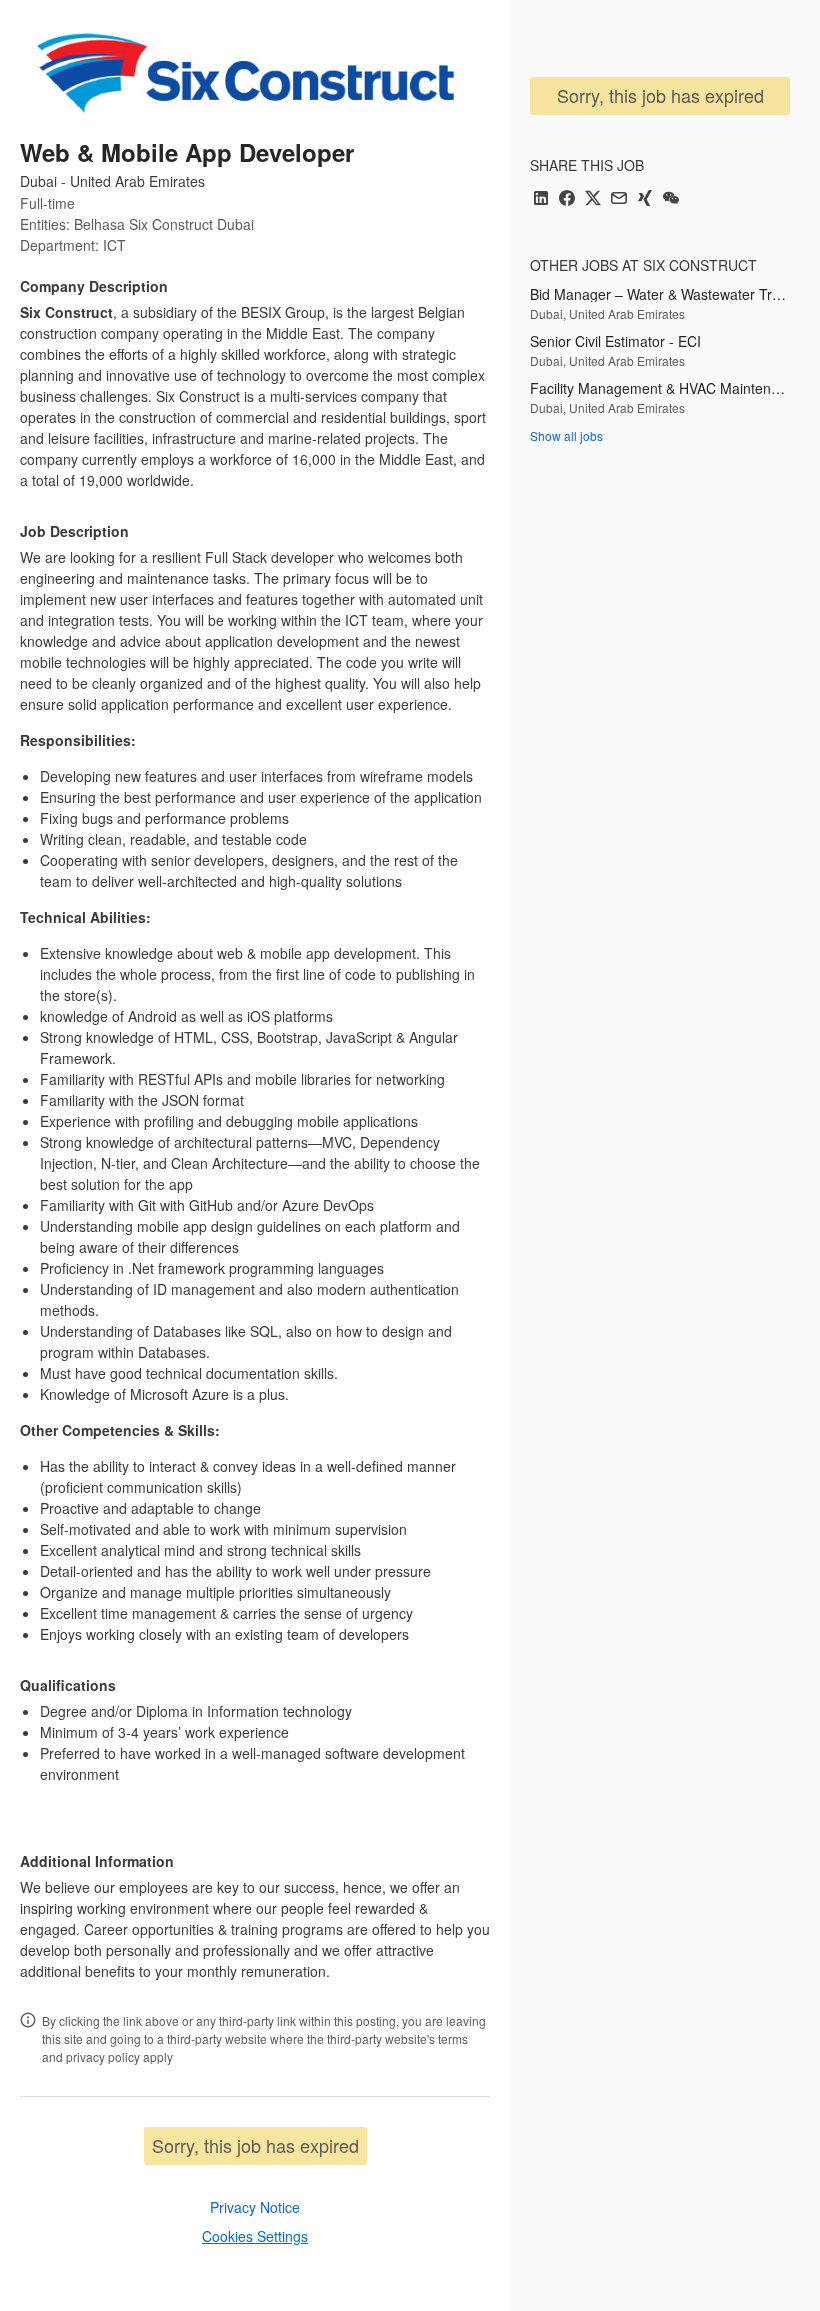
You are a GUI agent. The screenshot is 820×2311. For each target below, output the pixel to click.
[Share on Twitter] (593, 199)
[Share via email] (619, 199)
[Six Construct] (241, 72)
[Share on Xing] (645, 199)
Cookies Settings (255, 2236)
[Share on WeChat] (671, 199)
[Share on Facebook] (567, 199)
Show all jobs (566, 435)
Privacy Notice (255, 2207)
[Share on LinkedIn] (541, 199)
